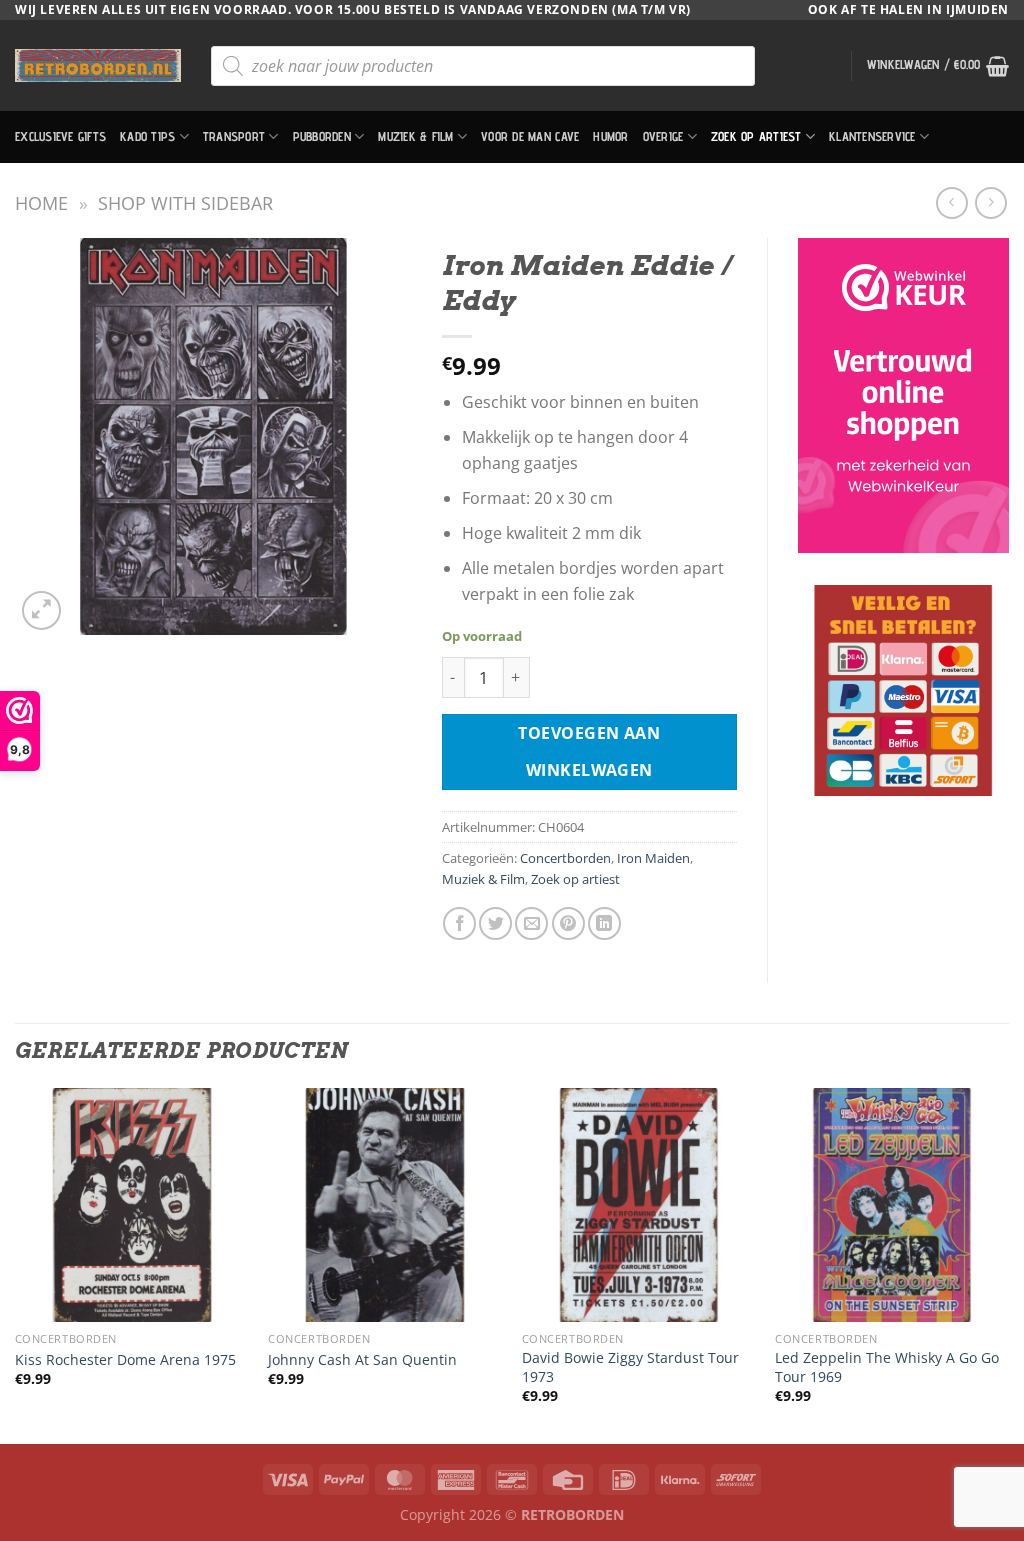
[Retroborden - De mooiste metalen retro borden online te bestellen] (98, 65)
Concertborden (565, 858)
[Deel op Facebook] (459, 923)
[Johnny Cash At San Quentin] (385, 1205)
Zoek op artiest (756, 136)
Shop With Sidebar (185, 202)
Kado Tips (147, 136)
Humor (610, 136)
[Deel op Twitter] (495, 923)
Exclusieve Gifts (60, 136)
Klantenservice (872, 136)
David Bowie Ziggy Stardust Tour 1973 (630, 1367)
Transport (234, 136)
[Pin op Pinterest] (568, 923)
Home (41, 202)
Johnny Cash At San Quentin (362, 1360)
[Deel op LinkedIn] (604, 923)
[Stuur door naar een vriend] (531, 923)
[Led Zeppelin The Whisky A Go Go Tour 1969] (892, 1205)
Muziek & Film (415, 136)
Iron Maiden (653, 858)
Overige (663, 136)
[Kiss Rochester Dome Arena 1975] (132, 1205)
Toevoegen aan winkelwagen (589, 751)
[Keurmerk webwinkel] (903, 395)
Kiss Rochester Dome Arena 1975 (125, 1360)
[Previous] (16, 1263)
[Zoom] (41, 610)
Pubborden (322, 136)
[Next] (1008, 1263)
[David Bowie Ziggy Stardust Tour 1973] (639, 1205)
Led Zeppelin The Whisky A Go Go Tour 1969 (887, 1367)
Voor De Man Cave (530, 136)
